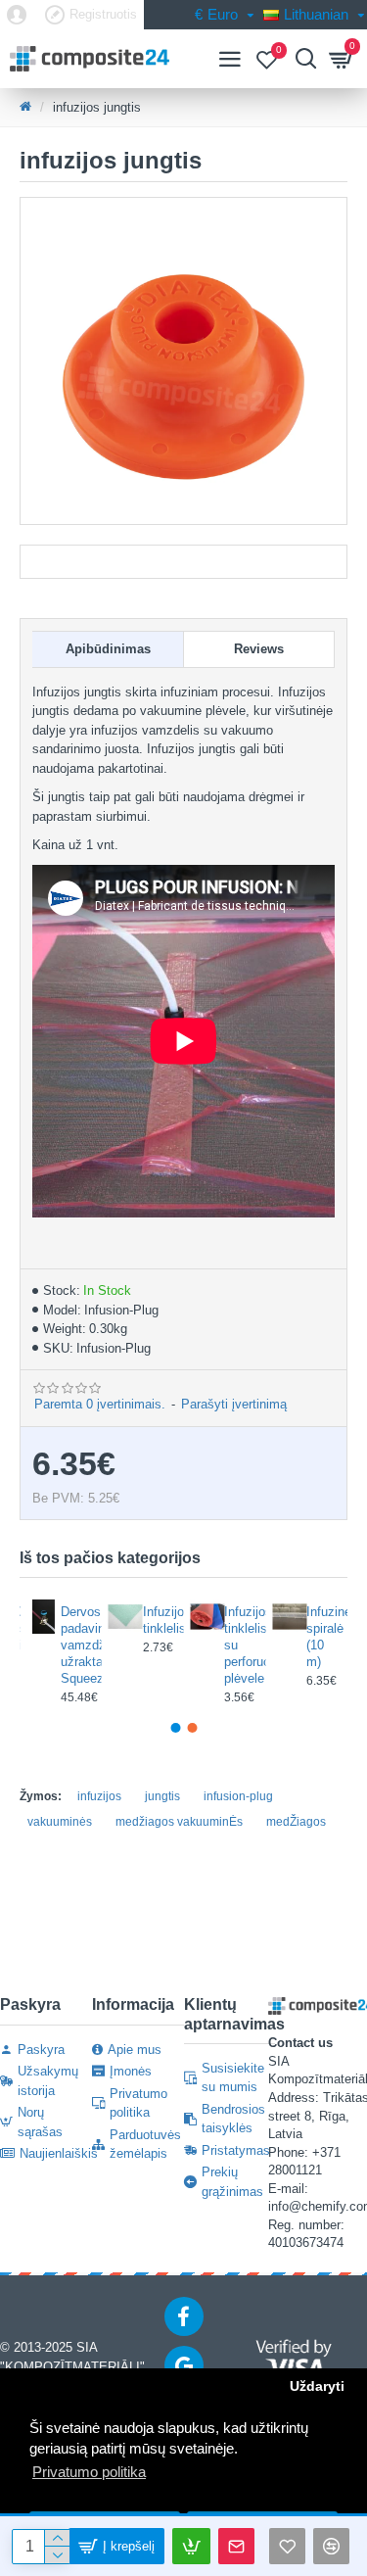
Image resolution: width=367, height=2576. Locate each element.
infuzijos (99, 1796)
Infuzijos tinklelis (158, 1620)
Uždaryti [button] (317, 2386)
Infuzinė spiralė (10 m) (321, 1637)
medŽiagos (296, 1822)
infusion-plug (238, 1796)
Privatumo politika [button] (89, 2472)
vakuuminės (60, 1822)
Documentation (183, 561)
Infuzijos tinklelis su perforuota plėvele (239, 1645)
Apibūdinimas (108, 649)
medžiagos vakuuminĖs (179, 1822)
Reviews (259, 649)
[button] (175, 1728)
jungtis (162, 1796)
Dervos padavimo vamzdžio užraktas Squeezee (75, 1645)
